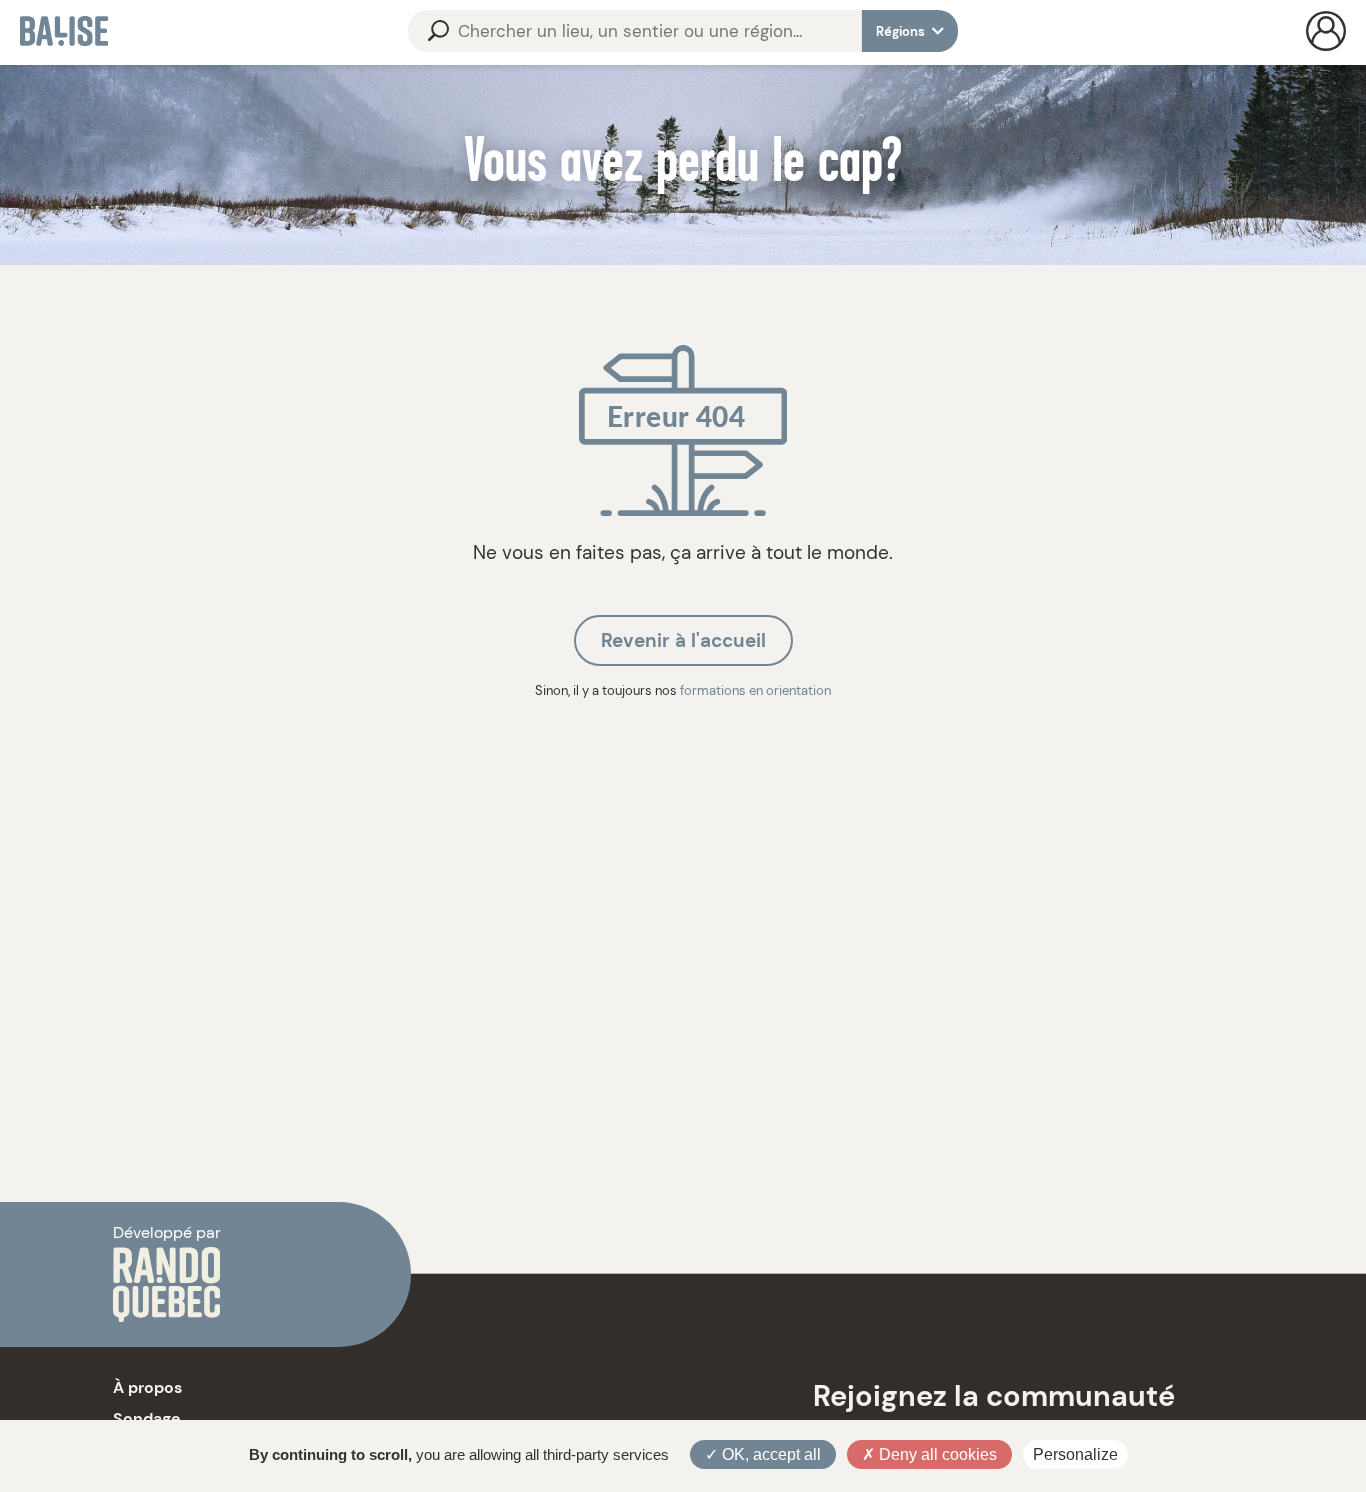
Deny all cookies (936, 1454)
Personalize (1075, 1454)
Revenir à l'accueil (683, 640)
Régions (902, 31)
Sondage (147, 1418)
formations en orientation (755, 690)
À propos (147, 1387)
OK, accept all (769, 1454)
